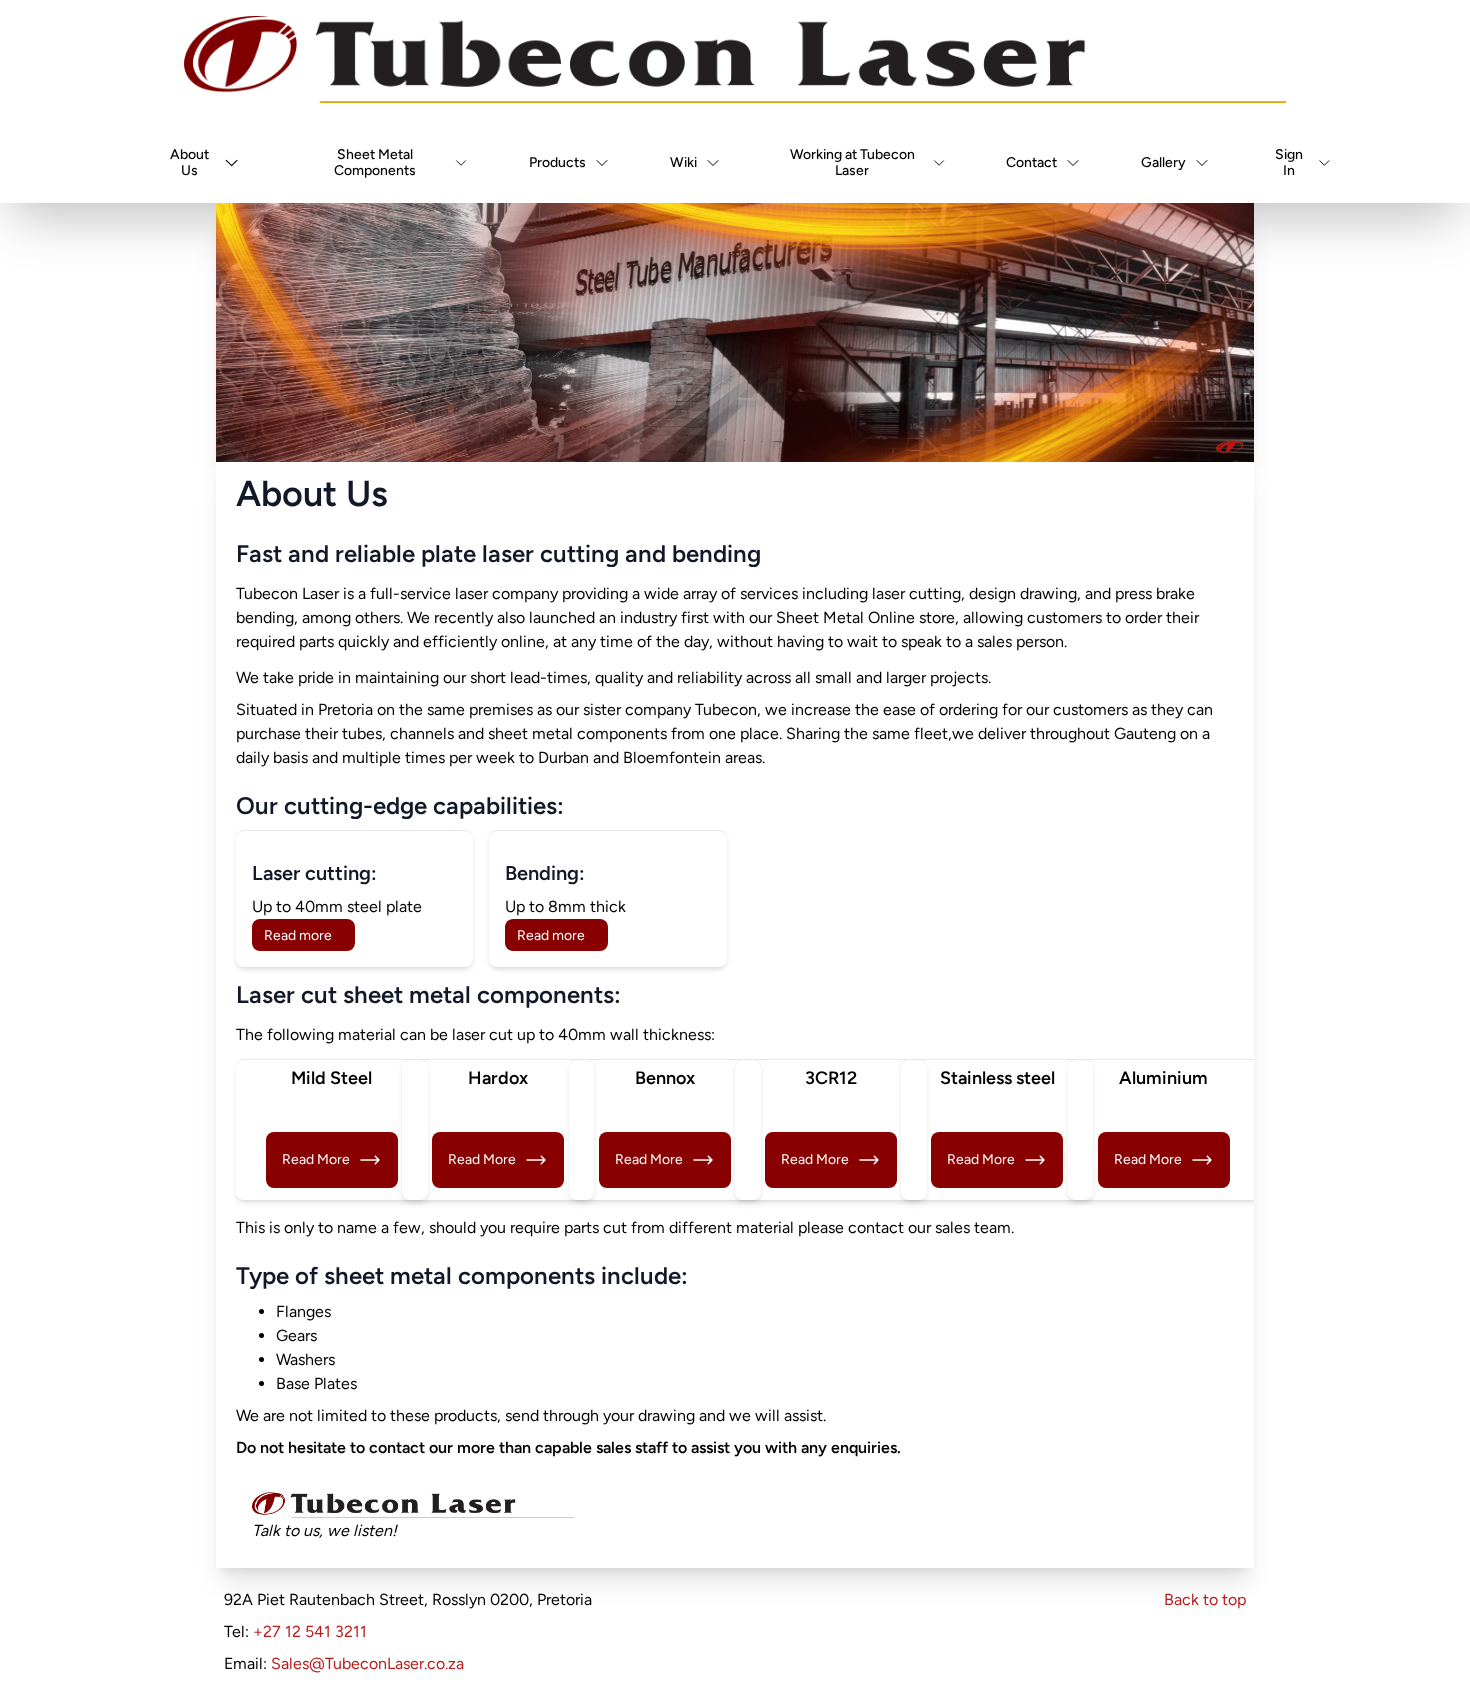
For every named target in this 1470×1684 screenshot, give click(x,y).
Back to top (1205, 1599)
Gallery (1163, 162)
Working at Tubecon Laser (852, 162)
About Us (189, 162)
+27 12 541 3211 (310, 1631)
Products (557, 162)
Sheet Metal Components (375, 162)
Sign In (1289, 162)
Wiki (683, 162)
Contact (1031, 162)
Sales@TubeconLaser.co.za (367, 1663)
